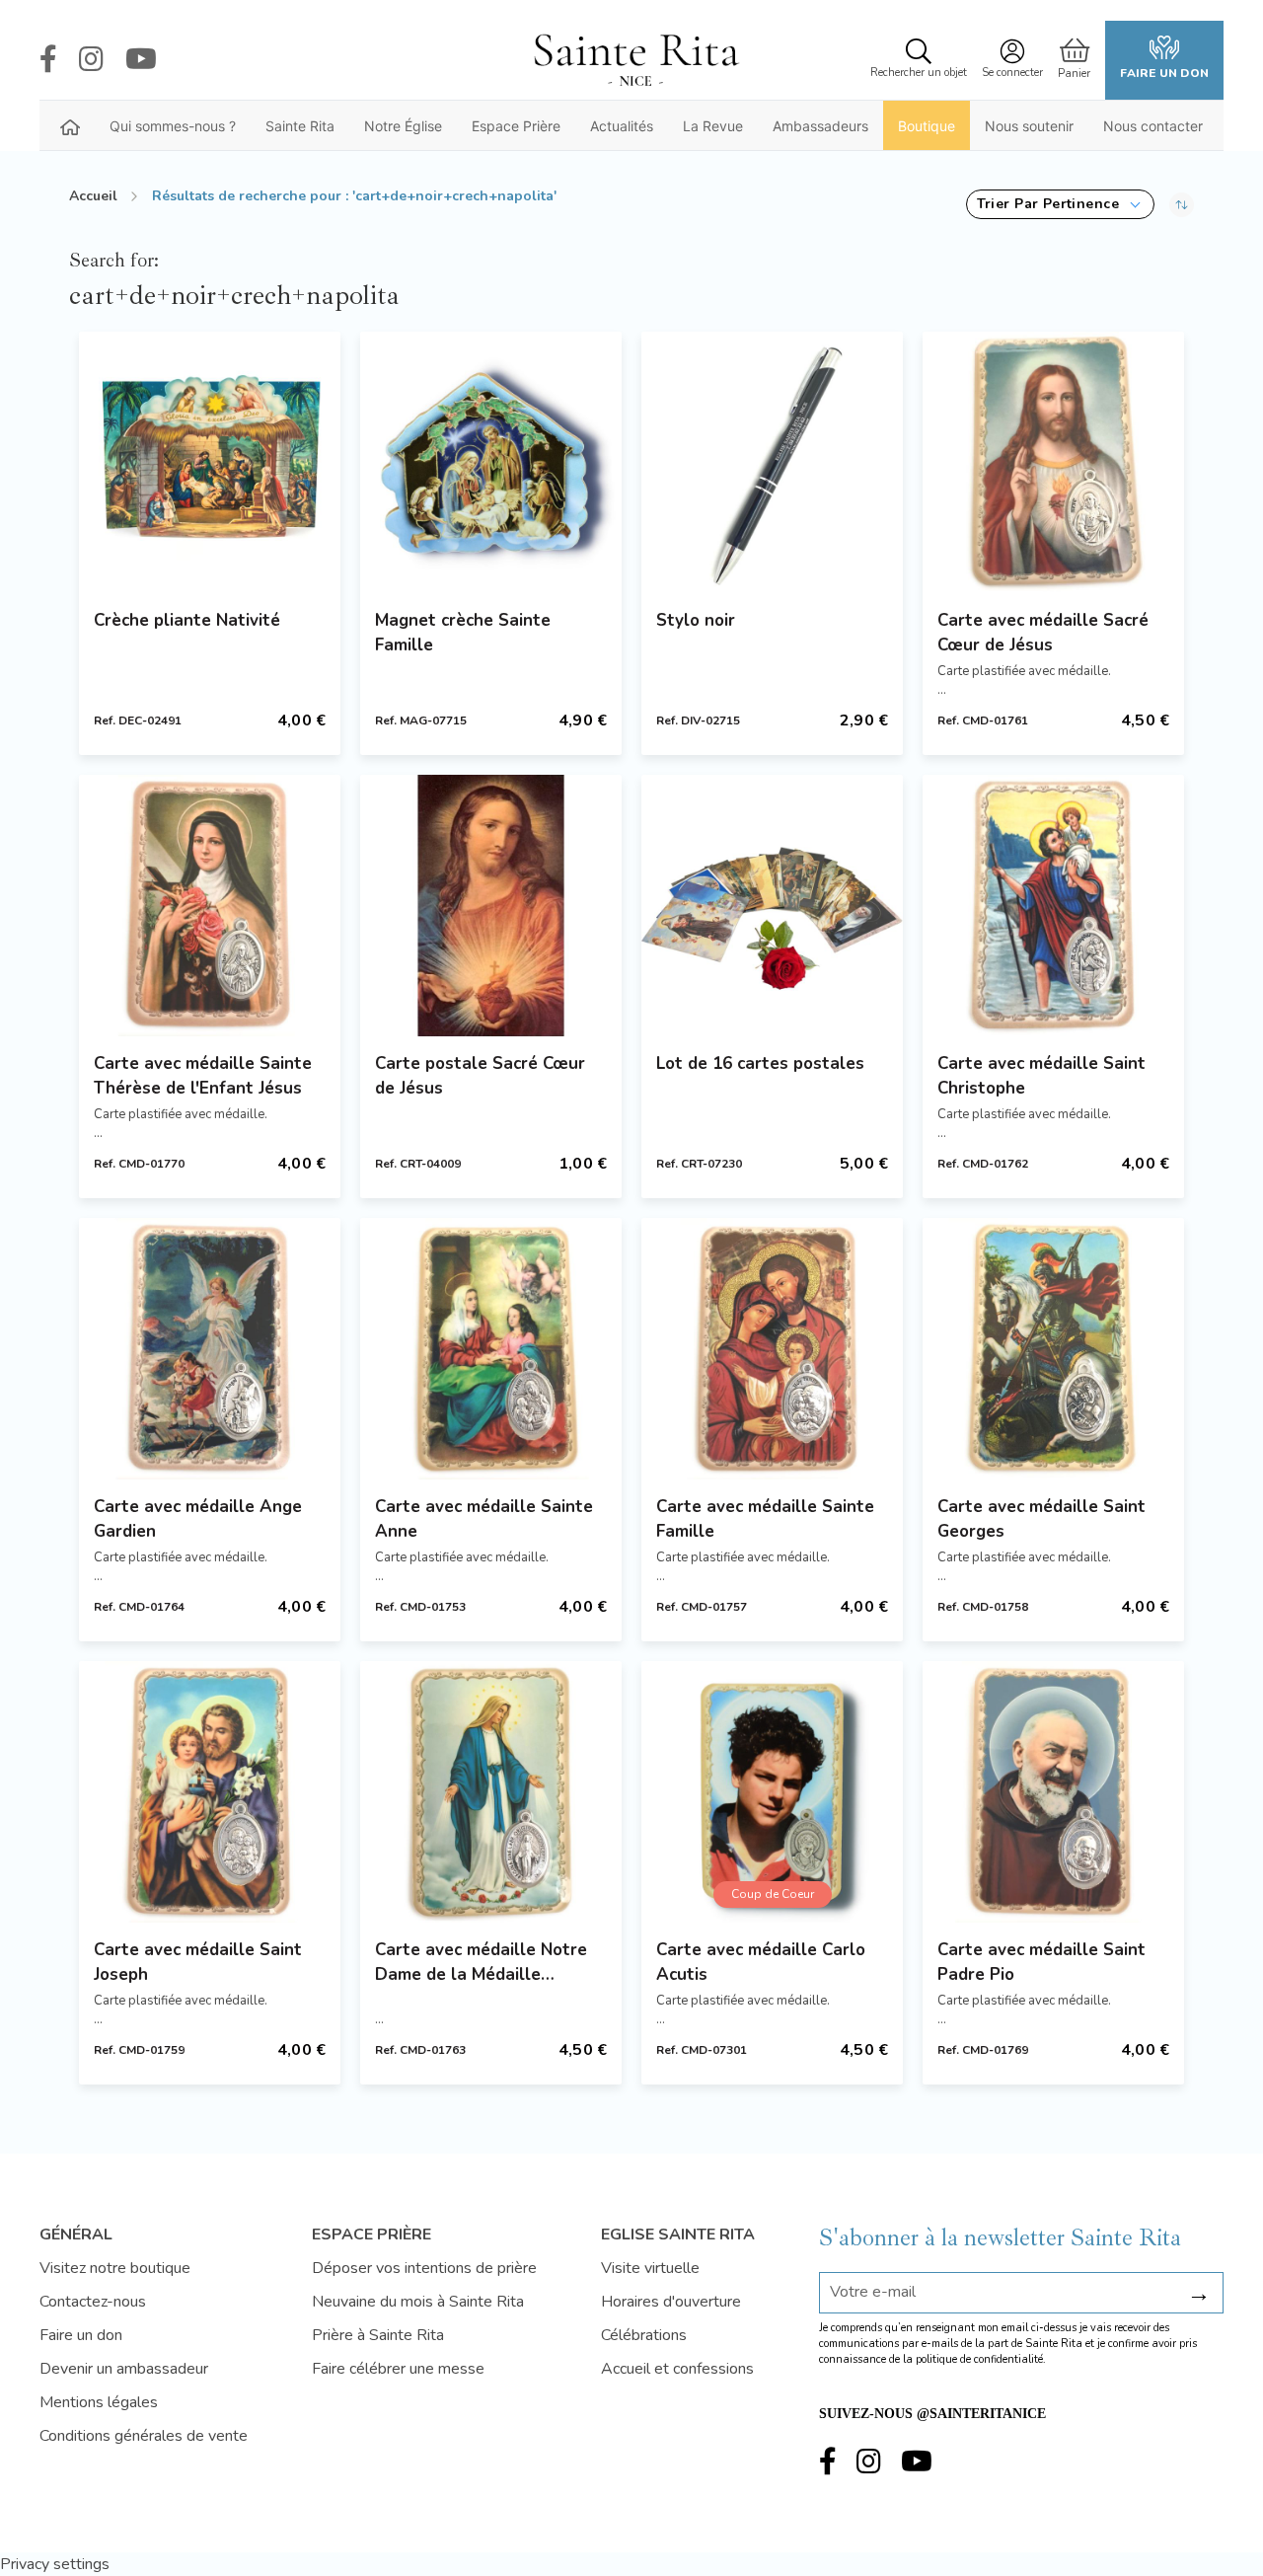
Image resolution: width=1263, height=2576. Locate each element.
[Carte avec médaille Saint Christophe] (1053, 906)
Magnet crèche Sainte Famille (463, 633)
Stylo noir (696, 620)
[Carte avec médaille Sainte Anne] (491, 1349)
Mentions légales (99, 2402)
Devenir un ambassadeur (124, 2369)
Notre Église (403, 126)
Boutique (927, 126)
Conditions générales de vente (144, 2436)
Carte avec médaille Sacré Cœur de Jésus (1043, 633)
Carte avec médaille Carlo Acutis (761, 1962)
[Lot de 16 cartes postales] (772, 906)
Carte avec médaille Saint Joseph (198, 1962)
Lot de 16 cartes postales (760, 1063)
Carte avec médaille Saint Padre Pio (1041, 1962)
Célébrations (644, 2335)
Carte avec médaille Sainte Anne (484, 1519)
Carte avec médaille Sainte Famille (765, 1519)
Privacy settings (55, 2564)
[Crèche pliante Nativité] (210, 462)
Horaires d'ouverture (671, 2302)
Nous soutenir (1029, 126)
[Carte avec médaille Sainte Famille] (772, 1349)
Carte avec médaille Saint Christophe (1041, 1076)
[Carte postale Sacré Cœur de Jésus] (491, 906)
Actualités (622, 126)
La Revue (713, 126)
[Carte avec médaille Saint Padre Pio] (1053, 1792)
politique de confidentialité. (981, 2359)
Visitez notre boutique (115, 2268)
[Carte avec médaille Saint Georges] (1053, 1349)
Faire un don (1164, 73)
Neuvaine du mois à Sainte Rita (418, 2302)
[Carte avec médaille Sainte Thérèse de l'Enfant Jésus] (210, 906)
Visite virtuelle (650, 2268)
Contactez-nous (93, 2302)
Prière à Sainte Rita (378, 2335)
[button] (1060, 204)
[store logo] (635, 60)
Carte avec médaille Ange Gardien (198, 1519)
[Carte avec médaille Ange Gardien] (210, 1349)
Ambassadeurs (820, 126)
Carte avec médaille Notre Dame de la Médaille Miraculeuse (481, 1963)
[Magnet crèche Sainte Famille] (491, 462)
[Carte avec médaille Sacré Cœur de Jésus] (1053, 462)
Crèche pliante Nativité (187, 620)
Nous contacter (1153, 126)
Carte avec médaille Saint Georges (1041, 1519)
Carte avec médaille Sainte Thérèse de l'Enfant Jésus (203, 1076)
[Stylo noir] (772, 462)
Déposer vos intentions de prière (424, 2268)
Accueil (93, 196)
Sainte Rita (300, 126)
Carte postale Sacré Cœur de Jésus (480, 1076)
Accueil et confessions (677, 2369)
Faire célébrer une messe (398, 2369)
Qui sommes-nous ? (173, 126)
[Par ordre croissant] (1182, 204)
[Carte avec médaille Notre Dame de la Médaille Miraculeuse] (491, 1792)
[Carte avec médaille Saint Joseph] (210, 1792)
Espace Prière (516, 126)
